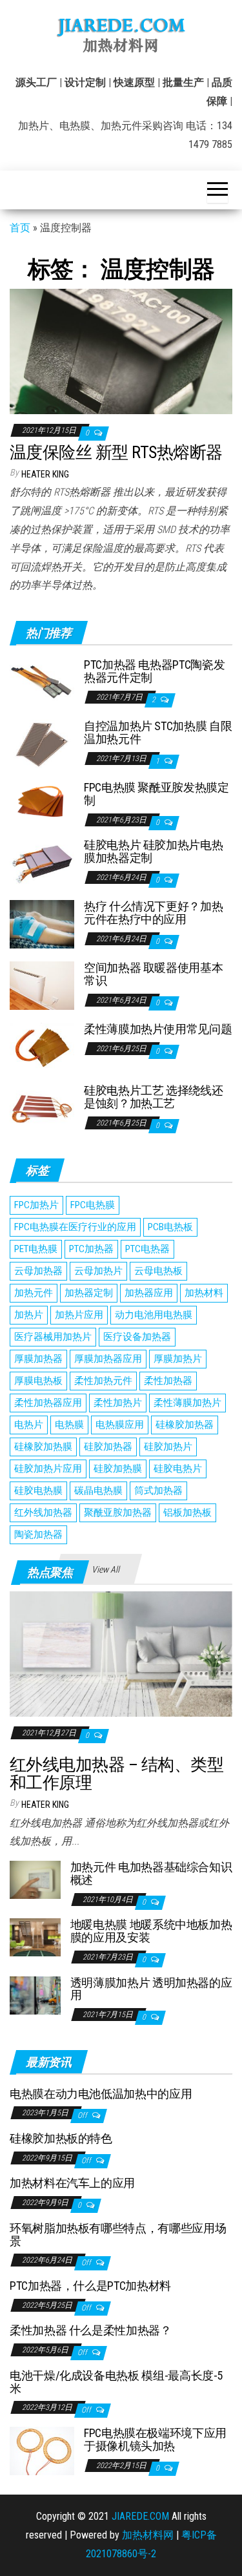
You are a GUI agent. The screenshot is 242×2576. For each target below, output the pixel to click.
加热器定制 (89, 1293)
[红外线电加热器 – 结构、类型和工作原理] (121, 1653)
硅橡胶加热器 (185, 1425)
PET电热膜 (36, 1249)
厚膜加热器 (38, 1359)
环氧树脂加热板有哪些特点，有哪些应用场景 (118, 2235)
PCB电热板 (170, 1227)
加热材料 (204, 1293)
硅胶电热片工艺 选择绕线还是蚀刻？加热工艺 (153, 1097)
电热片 (29, 1425)
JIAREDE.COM (140, 2516)
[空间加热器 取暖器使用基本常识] (42, 985)
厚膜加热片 (178, 1359)
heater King (45, 474)
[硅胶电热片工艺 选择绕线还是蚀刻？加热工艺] (42, 1108)
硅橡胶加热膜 (43, 1447)
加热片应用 (79, 1315)
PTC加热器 (91, 1249)
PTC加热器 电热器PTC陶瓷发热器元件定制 (154, 671)
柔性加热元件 (103, 1381)
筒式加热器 (158, 1491)
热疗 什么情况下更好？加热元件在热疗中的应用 (153, 913)
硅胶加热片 (168, 1447)
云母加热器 (38, 1271)
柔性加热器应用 (48, 1403)
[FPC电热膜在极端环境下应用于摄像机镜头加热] (42, 2450)
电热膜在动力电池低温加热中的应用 (101, 2094)
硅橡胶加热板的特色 (61, 2138)
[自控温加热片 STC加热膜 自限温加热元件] (42, 743)
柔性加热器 (168, 1381)
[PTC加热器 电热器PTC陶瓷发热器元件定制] (42, 682)
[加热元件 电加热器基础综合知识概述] (35, 1879)
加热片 (29, 1315)
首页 (20, 228)
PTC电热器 (147, 1249)
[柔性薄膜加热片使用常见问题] (42, 1046)
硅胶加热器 (108, 1447)
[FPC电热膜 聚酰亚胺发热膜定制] (42, 799)
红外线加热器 (43, 1513)
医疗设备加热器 (137, 1337)
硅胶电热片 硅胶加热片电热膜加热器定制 (153, 851)
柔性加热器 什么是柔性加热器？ (91, 2330)
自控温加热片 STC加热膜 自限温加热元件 (158, 732)
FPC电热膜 (93, 1205)
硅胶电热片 (178, 1469)
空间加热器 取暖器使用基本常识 (153, 974)
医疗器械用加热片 (53, 1337)
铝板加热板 (187, 1513)
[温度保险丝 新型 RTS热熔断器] (121, 351)
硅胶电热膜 (38, 1491)
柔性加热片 (118, 1403)
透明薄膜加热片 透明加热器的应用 (151, 1989)
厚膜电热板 (38, 1381)
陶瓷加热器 (38, 1534)
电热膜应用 (120, 1425)
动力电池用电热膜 (154, 1315)
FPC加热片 (36, 1205)
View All (106, 1569)
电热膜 (69, 1425)
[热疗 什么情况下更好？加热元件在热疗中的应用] (42, 924)
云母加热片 (98, 1271)
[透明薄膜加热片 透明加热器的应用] (35, 1994)
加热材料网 (148, 2535)
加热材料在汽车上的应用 (72, 2183)
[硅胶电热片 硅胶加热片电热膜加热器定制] (42, 862)
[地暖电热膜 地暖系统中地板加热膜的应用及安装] (35, 1937)
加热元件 (34, 1293)
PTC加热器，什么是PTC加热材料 (90, 2286)
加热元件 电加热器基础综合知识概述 (151, 1873)
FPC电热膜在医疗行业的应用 (75, 1227)
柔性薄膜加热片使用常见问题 (158, 1029)
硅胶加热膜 (118, 1469)
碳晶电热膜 (98, 1491)
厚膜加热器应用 (108, 1359)
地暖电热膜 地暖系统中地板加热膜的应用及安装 (151, 1931)
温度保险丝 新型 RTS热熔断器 (116, 452)
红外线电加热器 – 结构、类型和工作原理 (116, 1774)
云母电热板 (158, 1271)
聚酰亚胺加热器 (118, 1513)
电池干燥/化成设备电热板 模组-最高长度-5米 (116, 2382)
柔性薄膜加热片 (187, 1403)
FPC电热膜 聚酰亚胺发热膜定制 (156, 794)
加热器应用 (149, 1293)
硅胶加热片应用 (48, 1469)
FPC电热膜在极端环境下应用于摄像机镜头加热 (155, 2439)
